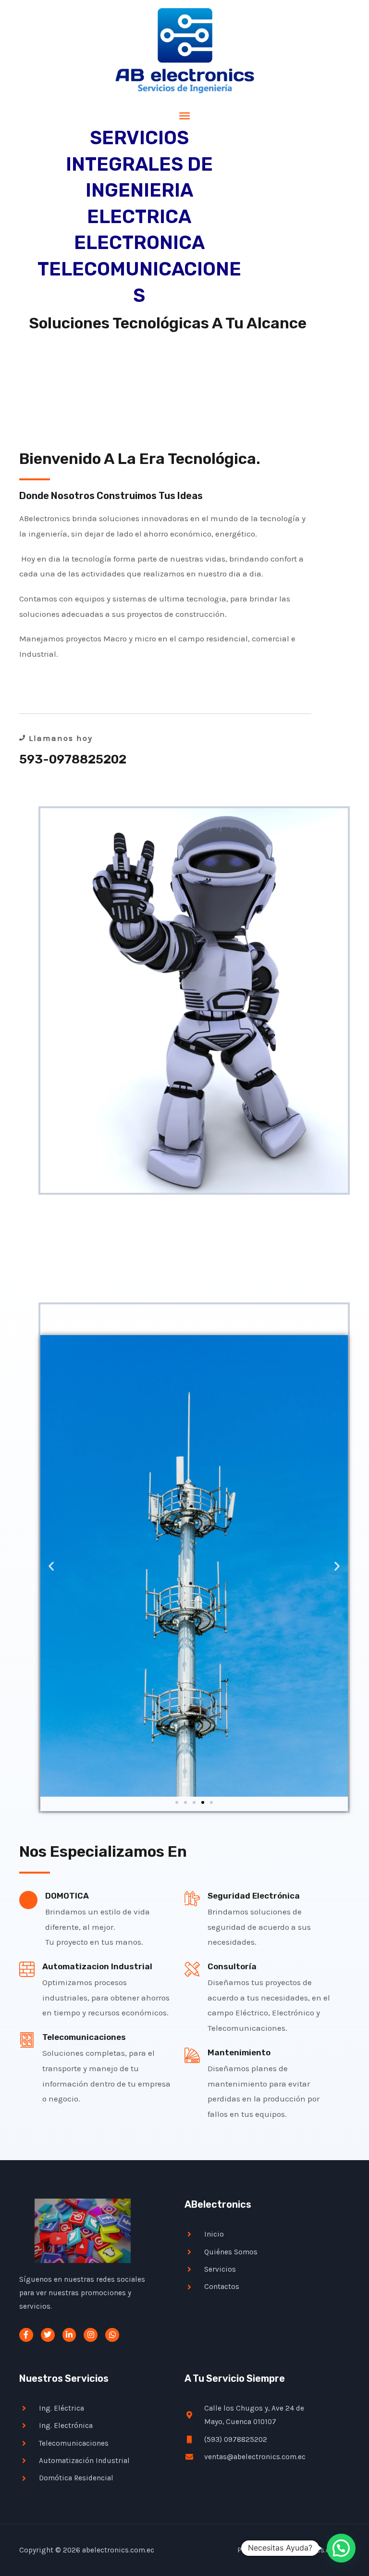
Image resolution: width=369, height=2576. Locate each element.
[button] (51, 1566)
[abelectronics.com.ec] (185, 51)
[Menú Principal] (184, 116)
